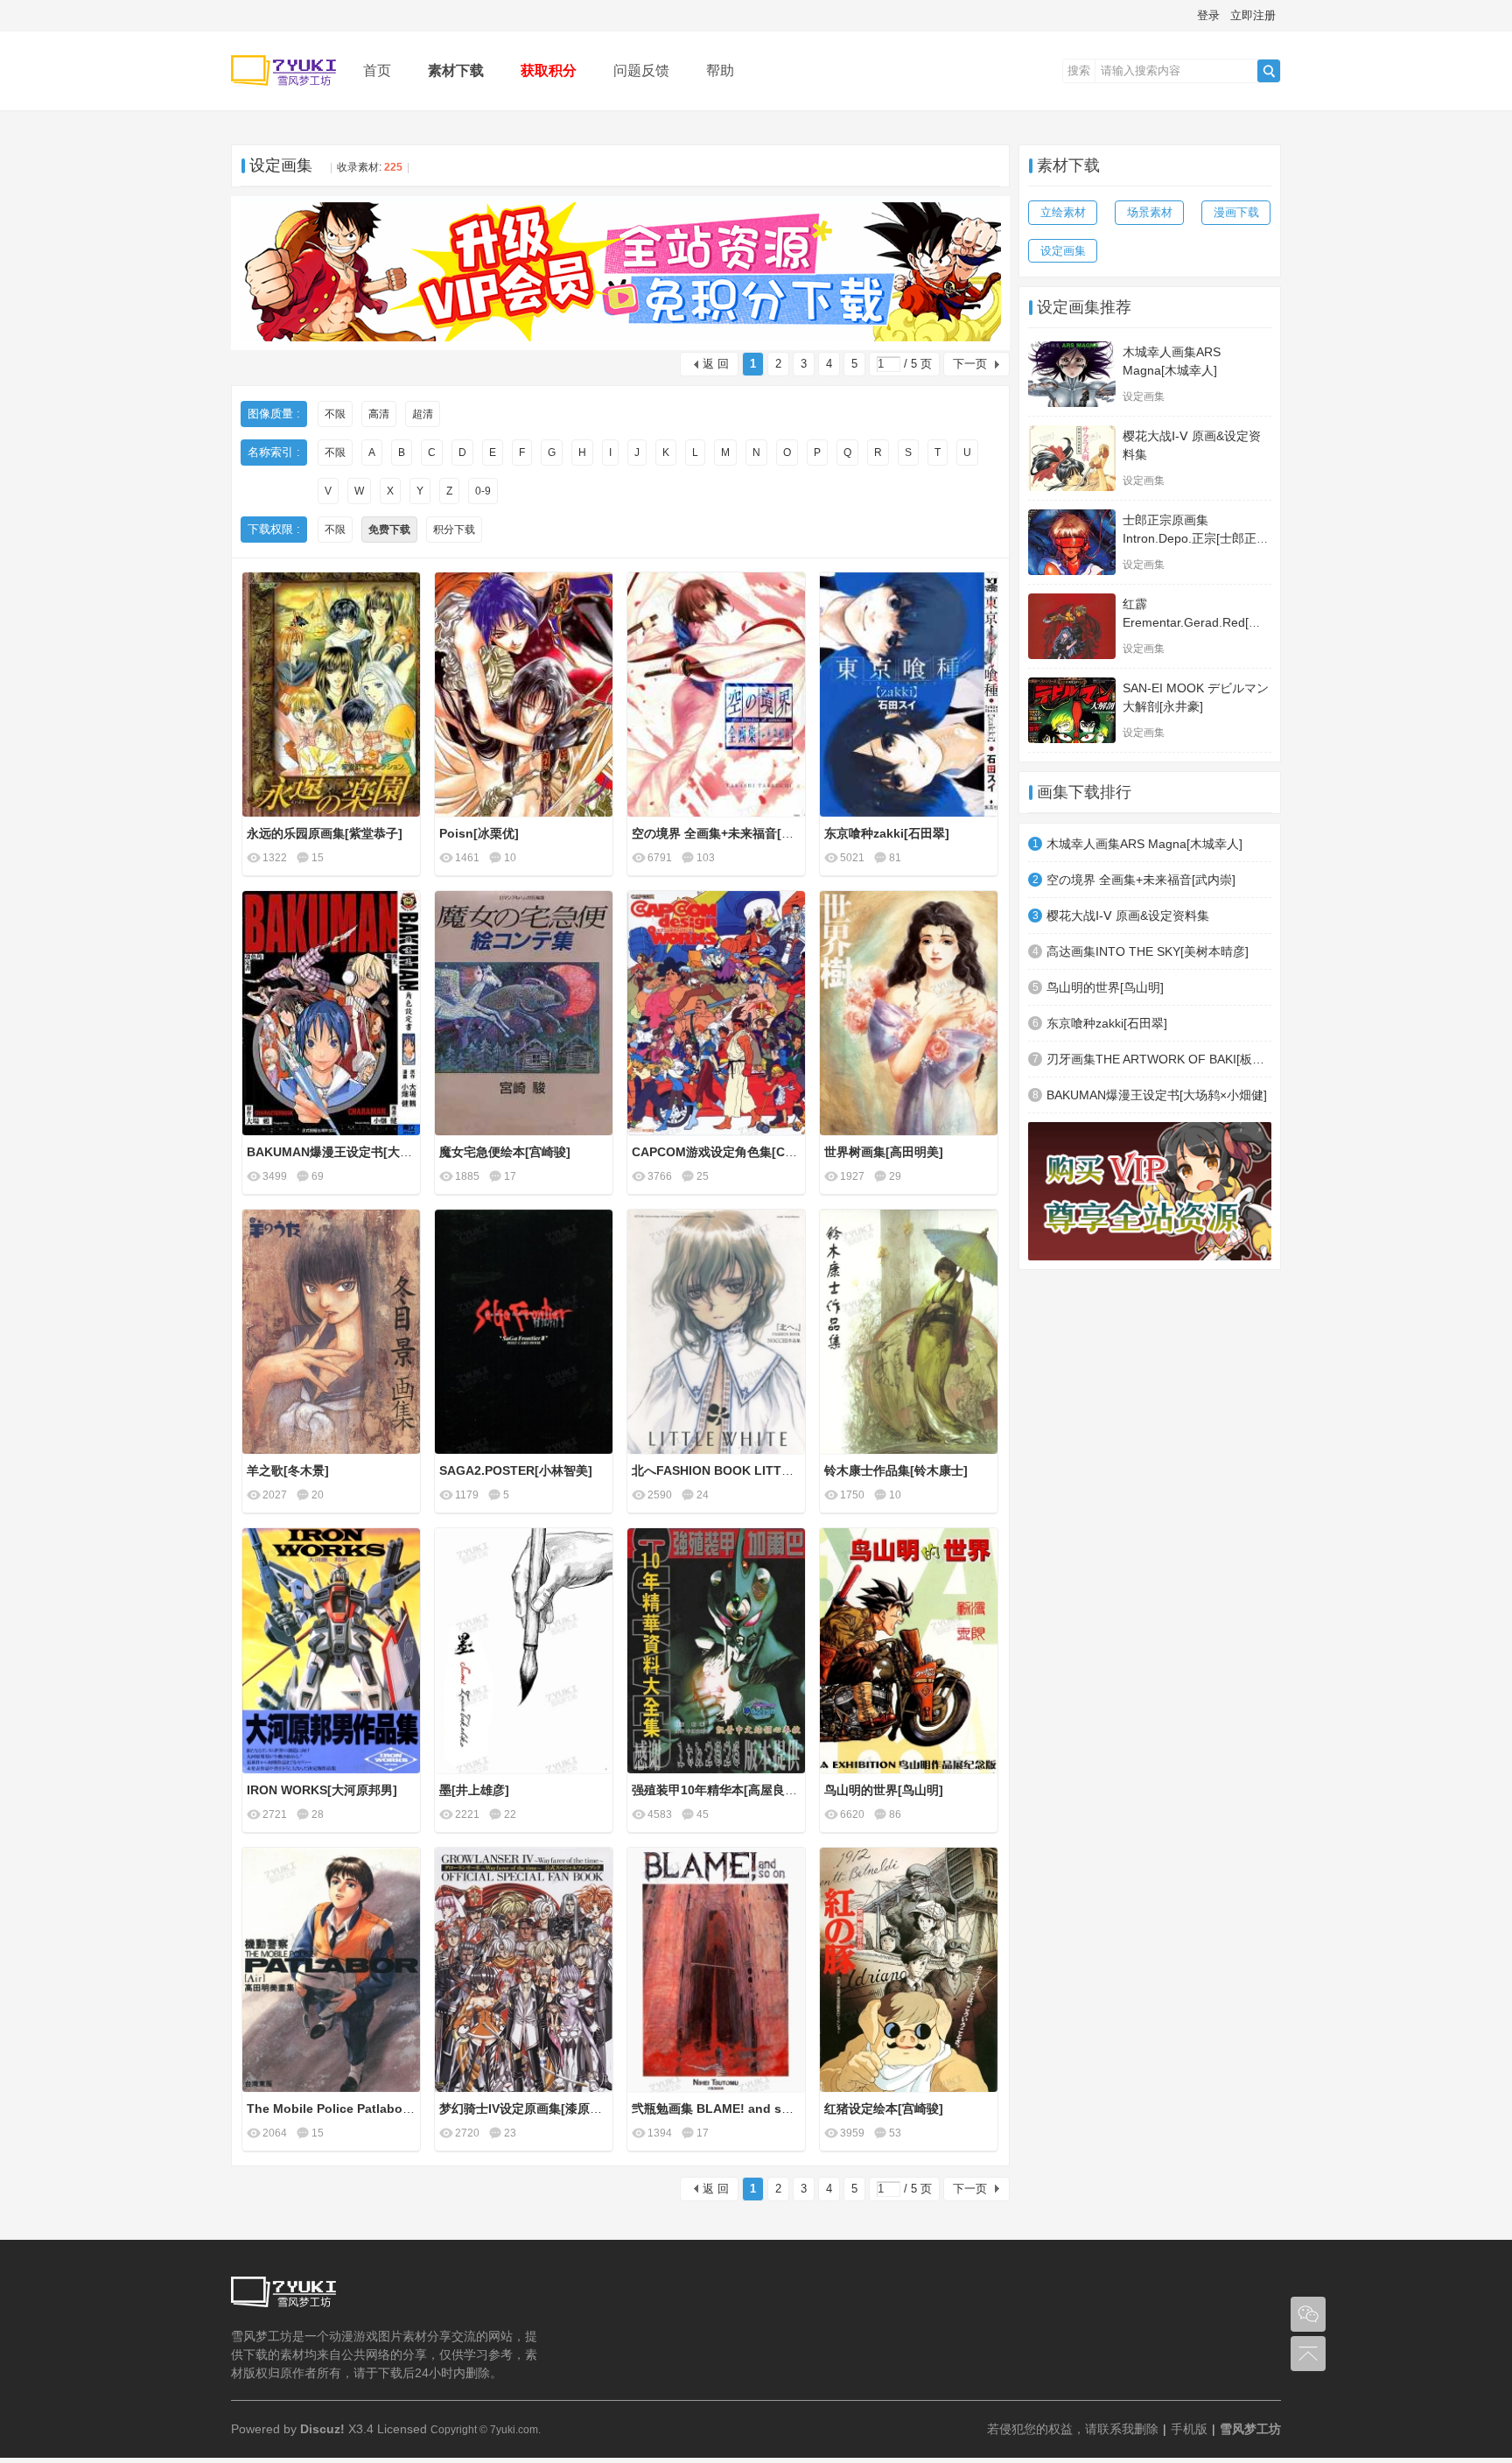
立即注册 (1253, 15)
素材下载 (456, 70)
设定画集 (281, 165)
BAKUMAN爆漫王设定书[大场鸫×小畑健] (1157, 1095)
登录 (1208, 15)
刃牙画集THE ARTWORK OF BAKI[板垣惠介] (1159, 1059)
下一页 (970, 364)
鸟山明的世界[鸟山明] (1105, 987)
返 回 (716, 364)
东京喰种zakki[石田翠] (1107, 1023)
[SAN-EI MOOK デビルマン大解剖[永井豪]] (1072, 710)
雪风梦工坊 (1250, 2429)
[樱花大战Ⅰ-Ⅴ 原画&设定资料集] (1072, 458)
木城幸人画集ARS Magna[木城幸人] (1144, 844)
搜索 (1079, 70)
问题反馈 (641, 70)
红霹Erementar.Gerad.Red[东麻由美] (1192, 622)
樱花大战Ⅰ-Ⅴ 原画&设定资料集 (1128, 916)
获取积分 (549, 70)
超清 (423, 414)
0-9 (483, 491)
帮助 (720, 70)
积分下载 (454, 530)
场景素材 (1150, 212)
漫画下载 (1236, 212)
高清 (379, 414)
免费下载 (389, 530)
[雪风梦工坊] (283, 98)
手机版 (1189, 2429)
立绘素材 (1063, 212)
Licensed (402, 2429)
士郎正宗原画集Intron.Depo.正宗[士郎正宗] (1190, 538)
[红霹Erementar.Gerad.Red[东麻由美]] (1072, 626)
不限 (335, 414)
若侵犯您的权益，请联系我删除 (1073, 2429)
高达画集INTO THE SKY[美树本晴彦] (1148, 951)
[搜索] (1269, 71)
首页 (377, 70)
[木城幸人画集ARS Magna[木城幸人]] (1072, 374)
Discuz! (322, 2429)
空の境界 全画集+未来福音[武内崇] (1141, 880)
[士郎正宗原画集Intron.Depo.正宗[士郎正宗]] (1072, 542)
